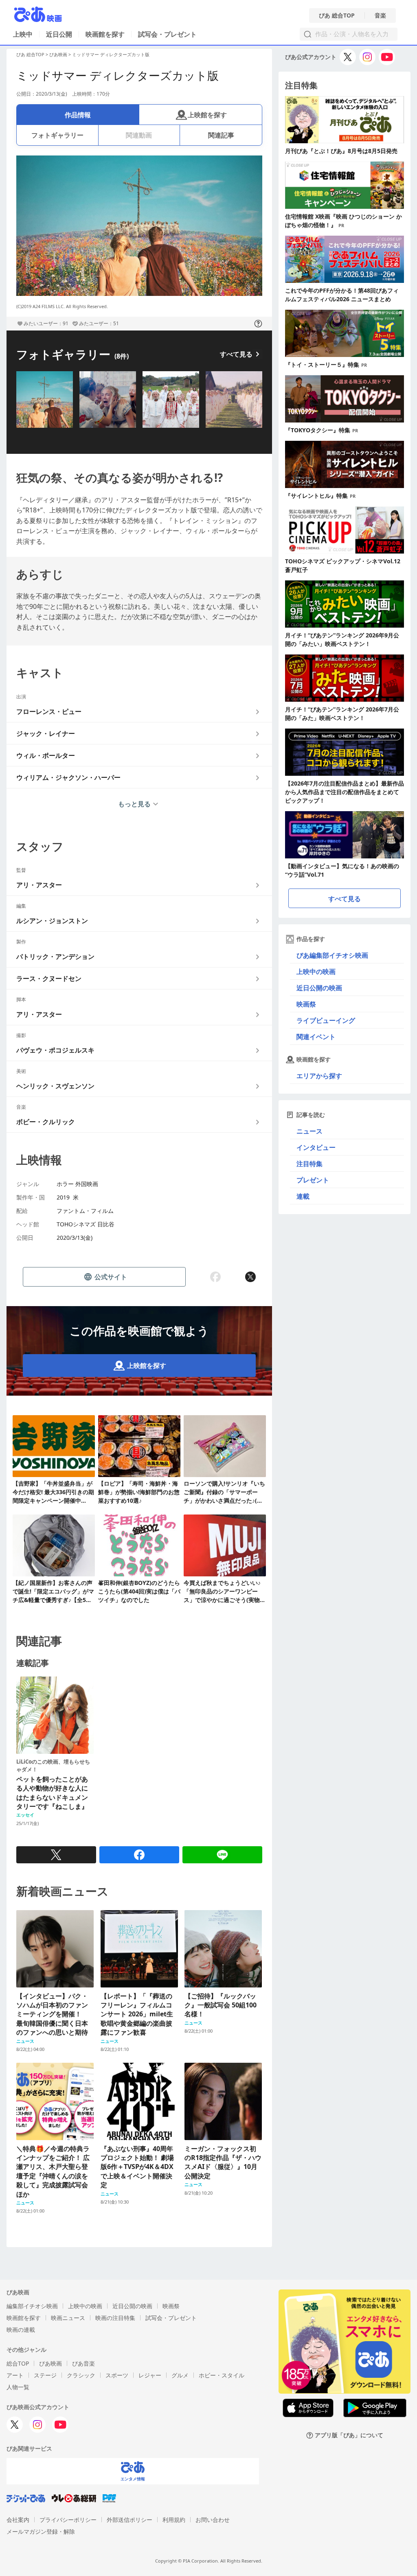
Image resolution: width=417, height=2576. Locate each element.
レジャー (150, 2375)
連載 (303, 1196)
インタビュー (316, 1147)
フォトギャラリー (57, 135)
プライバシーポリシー (68, 2520)
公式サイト (111, 1277)
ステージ (45, 2375)
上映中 (23, 34)
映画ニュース (68, 2318)
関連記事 (221, 135)
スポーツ (117, 2375)
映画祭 (306, 1004)
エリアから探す (319, 1076)
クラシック (81, 2375)
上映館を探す (207, 115)
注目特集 (309, 1164)
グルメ (180, 2375)
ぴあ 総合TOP (337, 15)
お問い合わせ (213, 2520)
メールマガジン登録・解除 (41, 2531)
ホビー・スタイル (222, 2375)
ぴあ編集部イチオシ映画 (332, 955)
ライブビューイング (326, 1020)
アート (15, 2375)
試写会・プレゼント (167, 34)
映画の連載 (21, 2330)
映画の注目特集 (115, 2318)
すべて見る (236, 354)
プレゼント (313, 1180)
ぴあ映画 (58, 54)
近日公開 (59, 34)
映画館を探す (105, 34)
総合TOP (18, 2363)
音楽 (380, 15)
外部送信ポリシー (129, 2520)
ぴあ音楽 (83, 2363)
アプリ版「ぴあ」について (349, 2435)
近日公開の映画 (319, 988)
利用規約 (174, 2520)
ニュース (309, 1131)
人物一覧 (18, 2387)
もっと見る (134, 804)
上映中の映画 (316, 972)
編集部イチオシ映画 (32, 2306)
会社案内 (18, 2520)
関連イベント (316, 1037)
